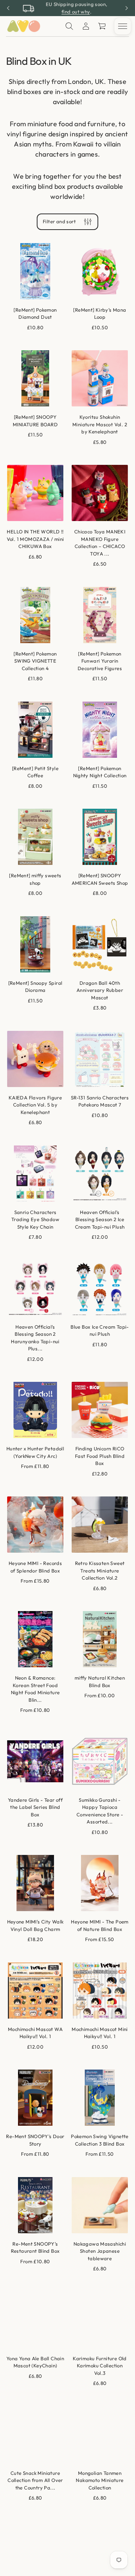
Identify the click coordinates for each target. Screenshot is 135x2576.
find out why (76, 12)
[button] (102, 26)
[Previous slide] (8, 8)
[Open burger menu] (123, 26)
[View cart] (102, 26)
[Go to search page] (69, 26)
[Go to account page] (86, 26)
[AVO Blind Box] (23, 26)
